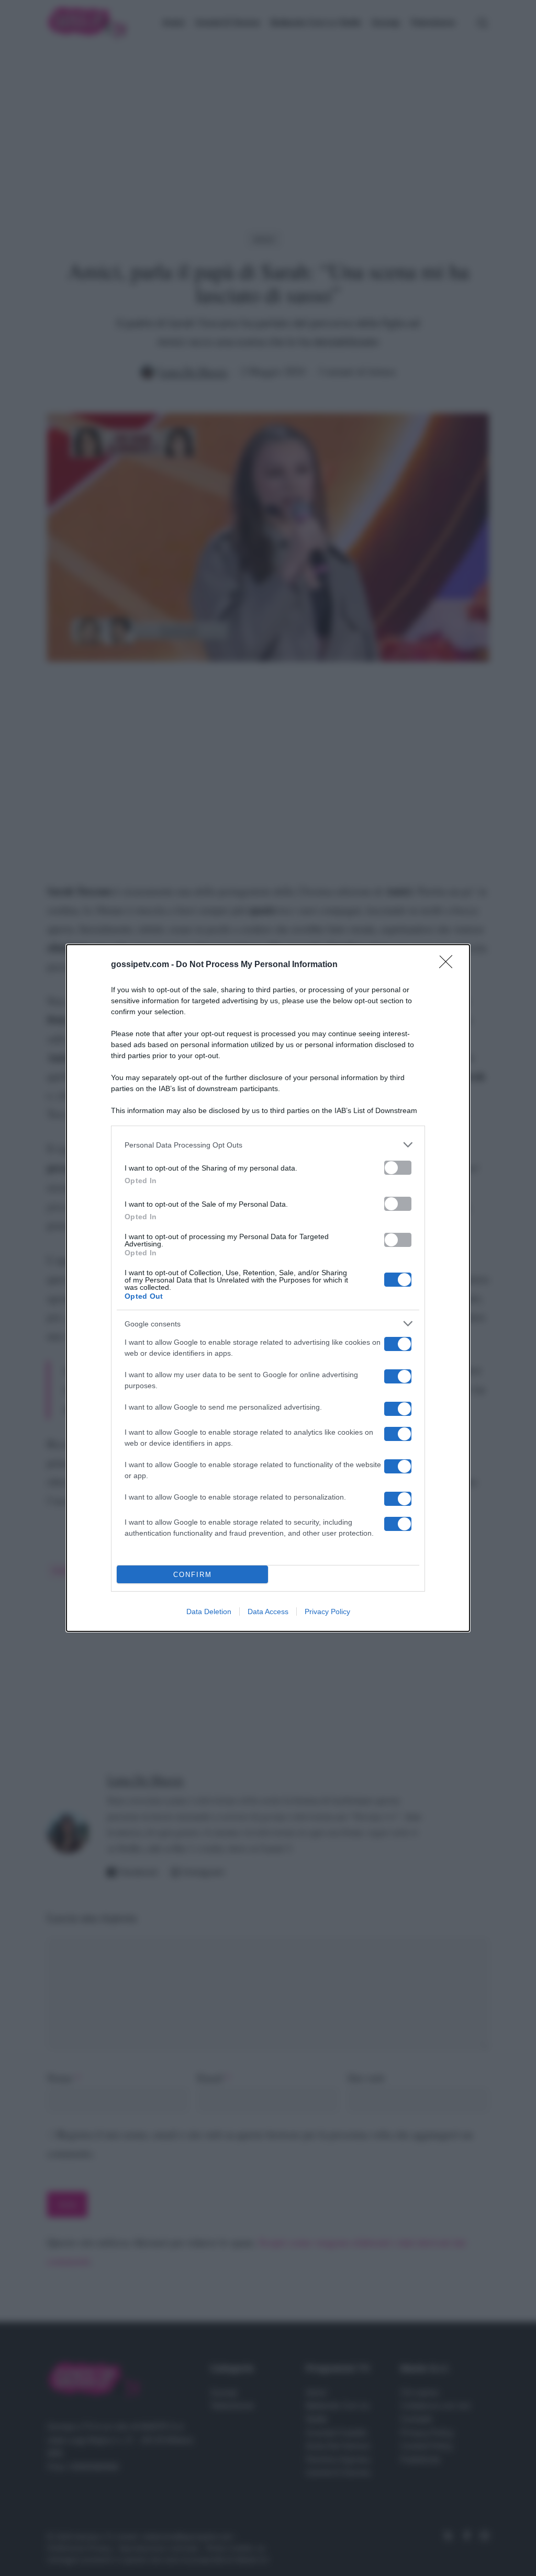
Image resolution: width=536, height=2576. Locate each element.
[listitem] (268, 1145)
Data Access (268, 1612)
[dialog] (268, 1288)
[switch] (398, 1168)
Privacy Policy (327, 1612)
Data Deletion (209, 1612)
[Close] (449, 965)
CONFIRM (193, 1575)
